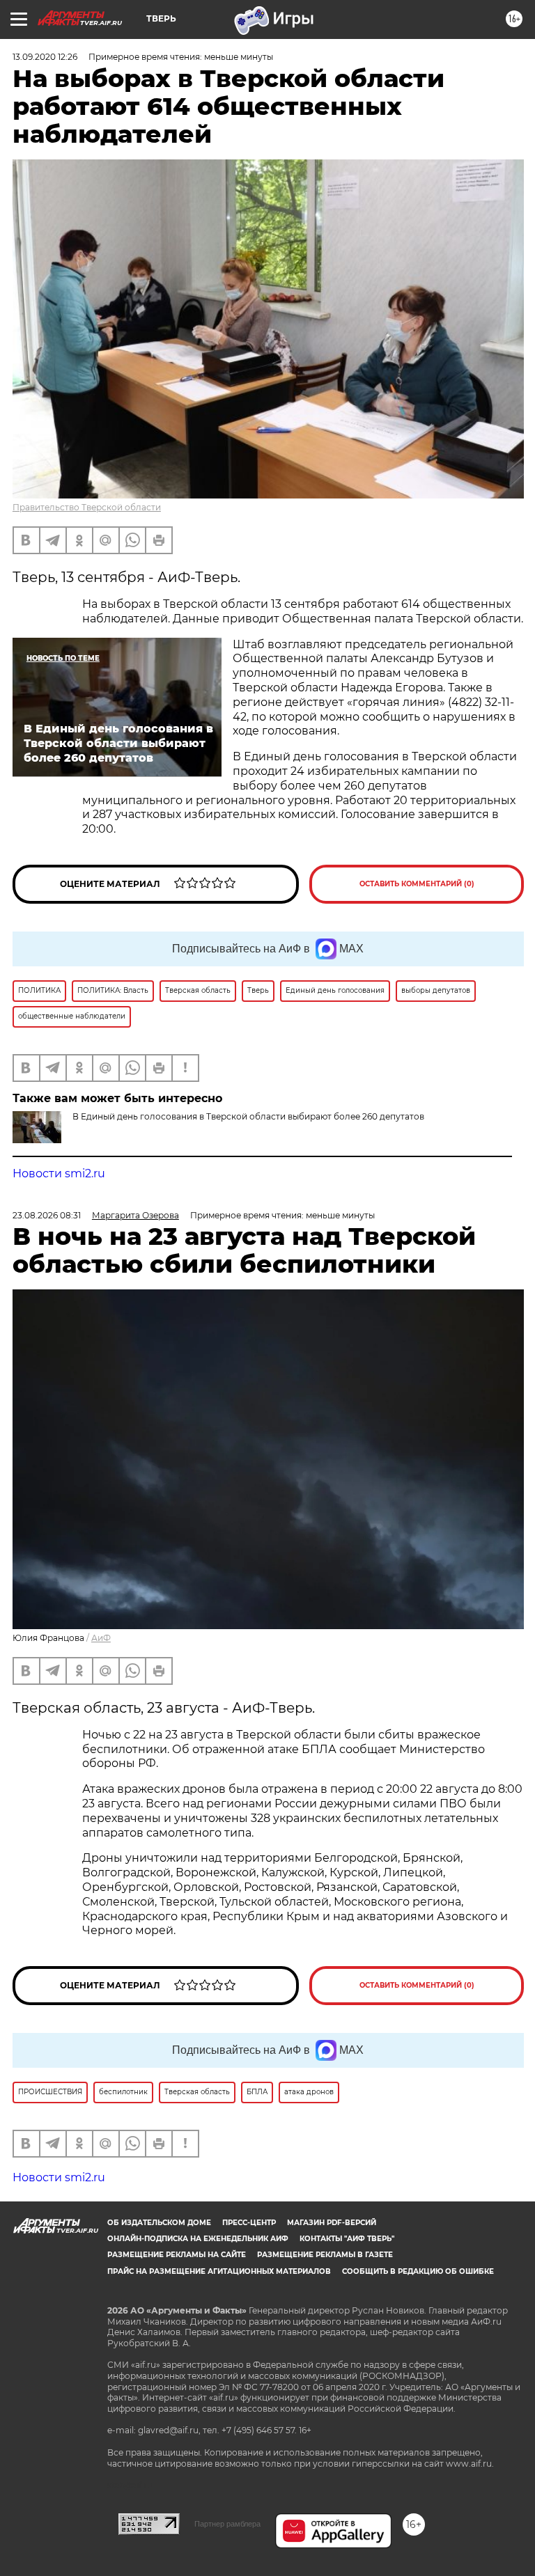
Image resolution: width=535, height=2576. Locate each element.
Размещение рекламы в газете (325, 2255)
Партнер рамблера (227, 2524)
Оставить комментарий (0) (417, 884)
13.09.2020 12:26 (45, 57)
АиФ (101, 1638)
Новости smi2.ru (59, 1173)
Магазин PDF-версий (332, 2223)
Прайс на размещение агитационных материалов (219, 2271)
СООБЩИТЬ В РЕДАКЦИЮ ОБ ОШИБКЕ (418, 2271)
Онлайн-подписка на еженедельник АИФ (198, 2239)
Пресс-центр (249, 2223)
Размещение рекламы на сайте (177, 2255)
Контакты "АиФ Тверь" (347, 2239)
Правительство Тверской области (87, 507)
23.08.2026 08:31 (47, 1215)
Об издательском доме (159, 2223)
